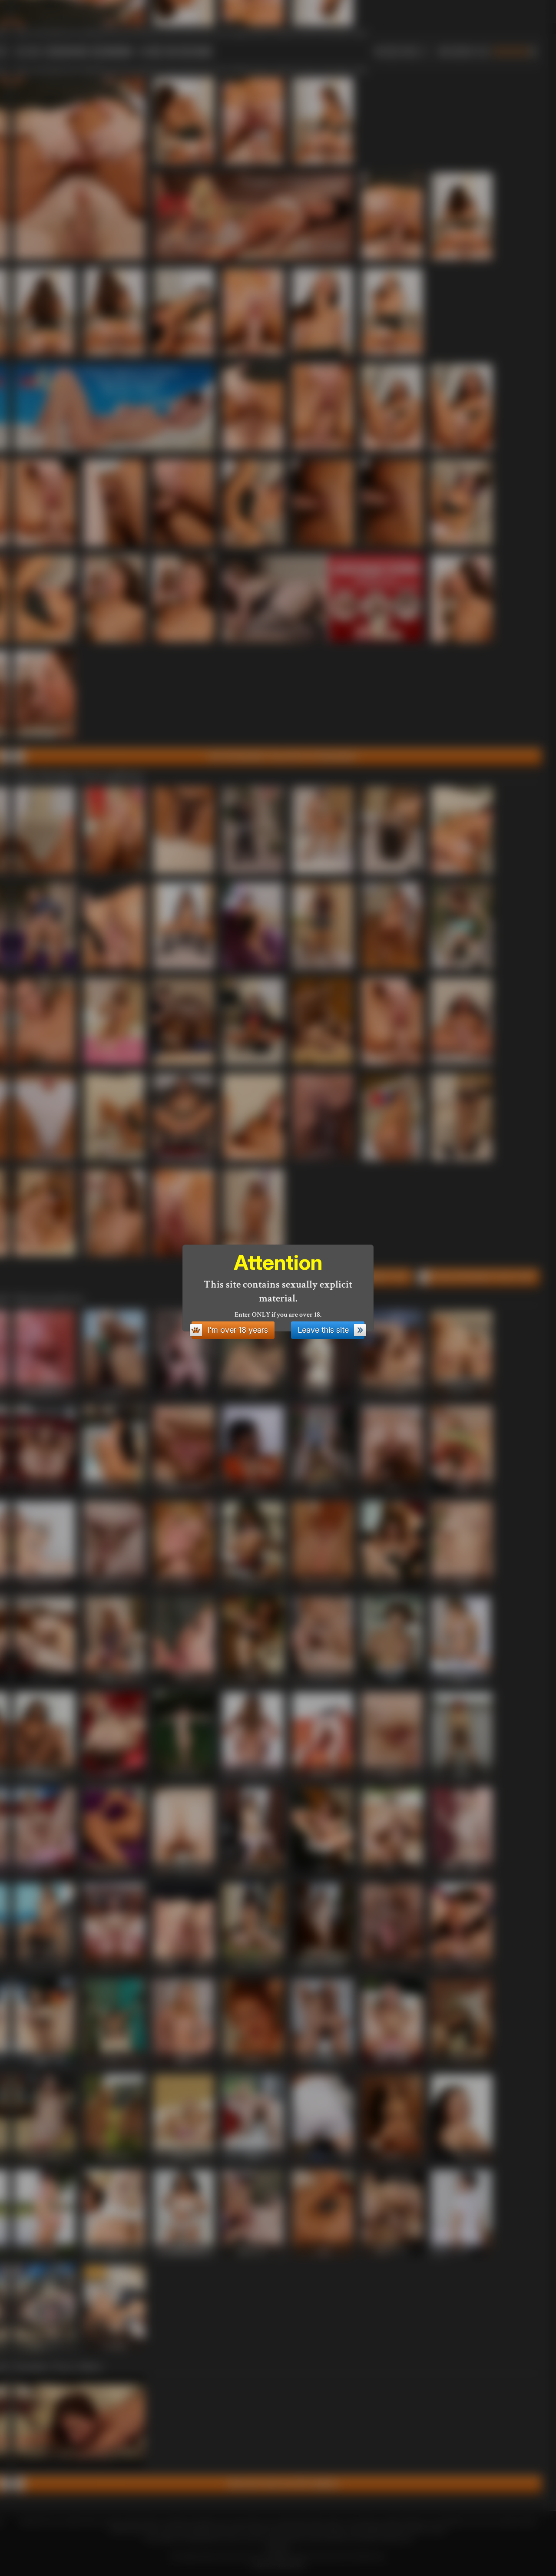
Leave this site (323, 1330)
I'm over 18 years (238, 1330)
